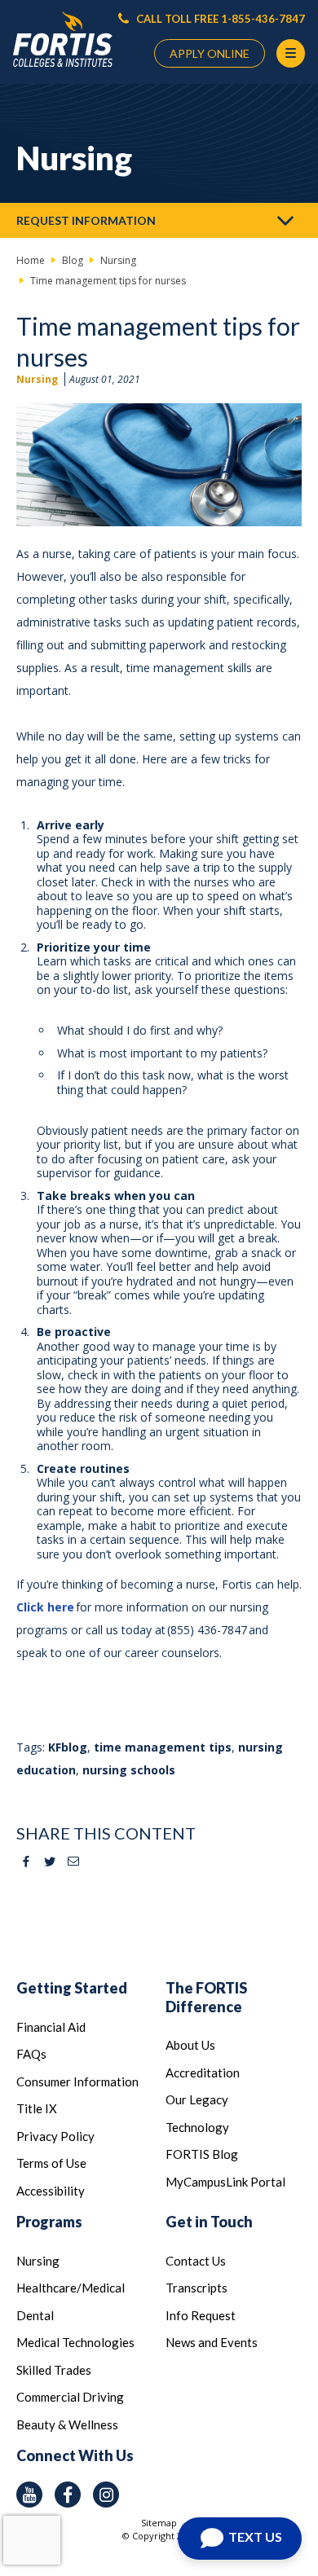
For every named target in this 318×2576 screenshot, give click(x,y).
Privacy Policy (55, 2136)
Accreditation (203, 2073)
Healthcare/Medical (71, 2288)
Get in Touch (209, 2222)
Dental (35, 2315)
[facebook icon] (68, 2495)
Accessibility (51, 2191)
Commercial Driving (70, 2397)
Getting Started (72, 1988)
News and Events (212, 2342)
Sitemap (159, 2523)
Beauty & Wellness (67, 2424)
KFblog (68, 1747)
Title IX (37, 2108)
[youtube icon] (29, 2495)
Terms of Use (51, 2163)
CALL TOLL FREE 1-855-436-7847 (219, 19)
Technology (197, 2127)
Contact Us (196, 2261)
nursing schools (129, 1770)
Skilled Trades (54, 2370)
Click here (45, 1607)
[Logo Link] (63, 40)
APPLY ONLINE (210, 53)
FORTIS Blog (202, 2154)
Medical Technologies (75, 2342)
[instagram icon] (106, 2495)
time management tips (163, 1747)
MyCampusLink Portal (225, 2182)
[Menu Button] (291, 53)
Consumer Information (77, 2081)
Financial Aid (51, 2027)
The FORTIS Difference (206, 1997)
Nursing (37, 379)
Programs (49, 2222)
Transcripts (197, 2288)
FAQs (31, 2054)
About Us (190, 2045)
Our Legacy (197, 2099)
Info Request (201, 2315)
